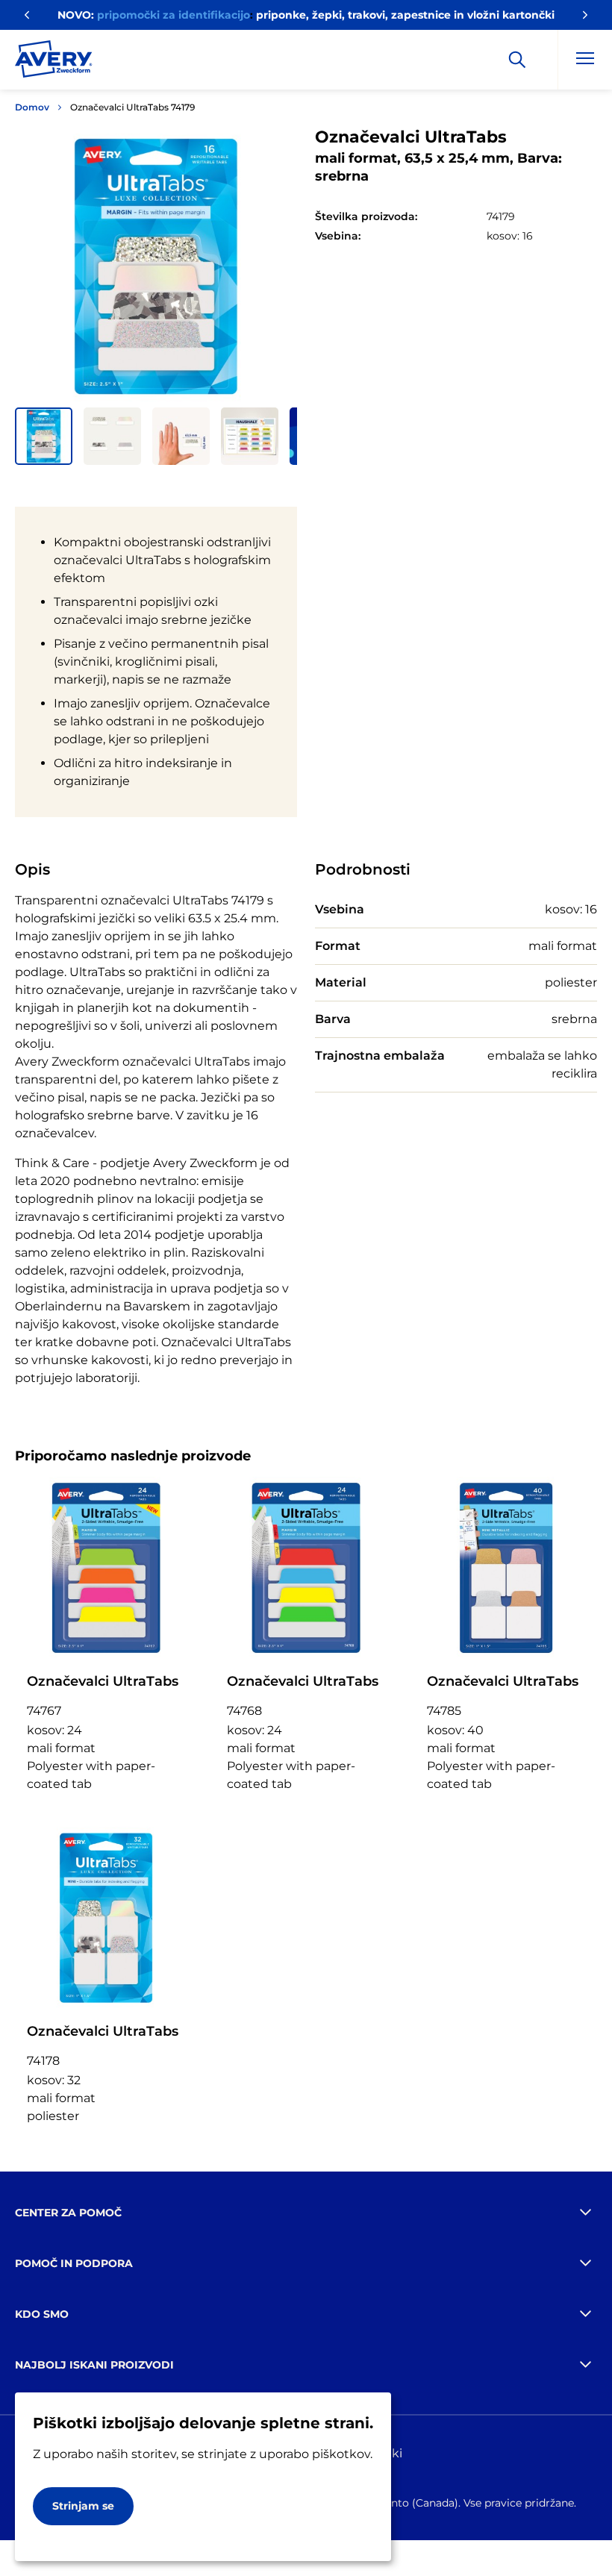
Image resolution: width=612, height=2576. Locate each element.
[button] (44, 436)
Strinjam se (83, 2506)
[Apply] (517, 60)
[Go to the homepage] (54, 62)
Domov (32, 107)
